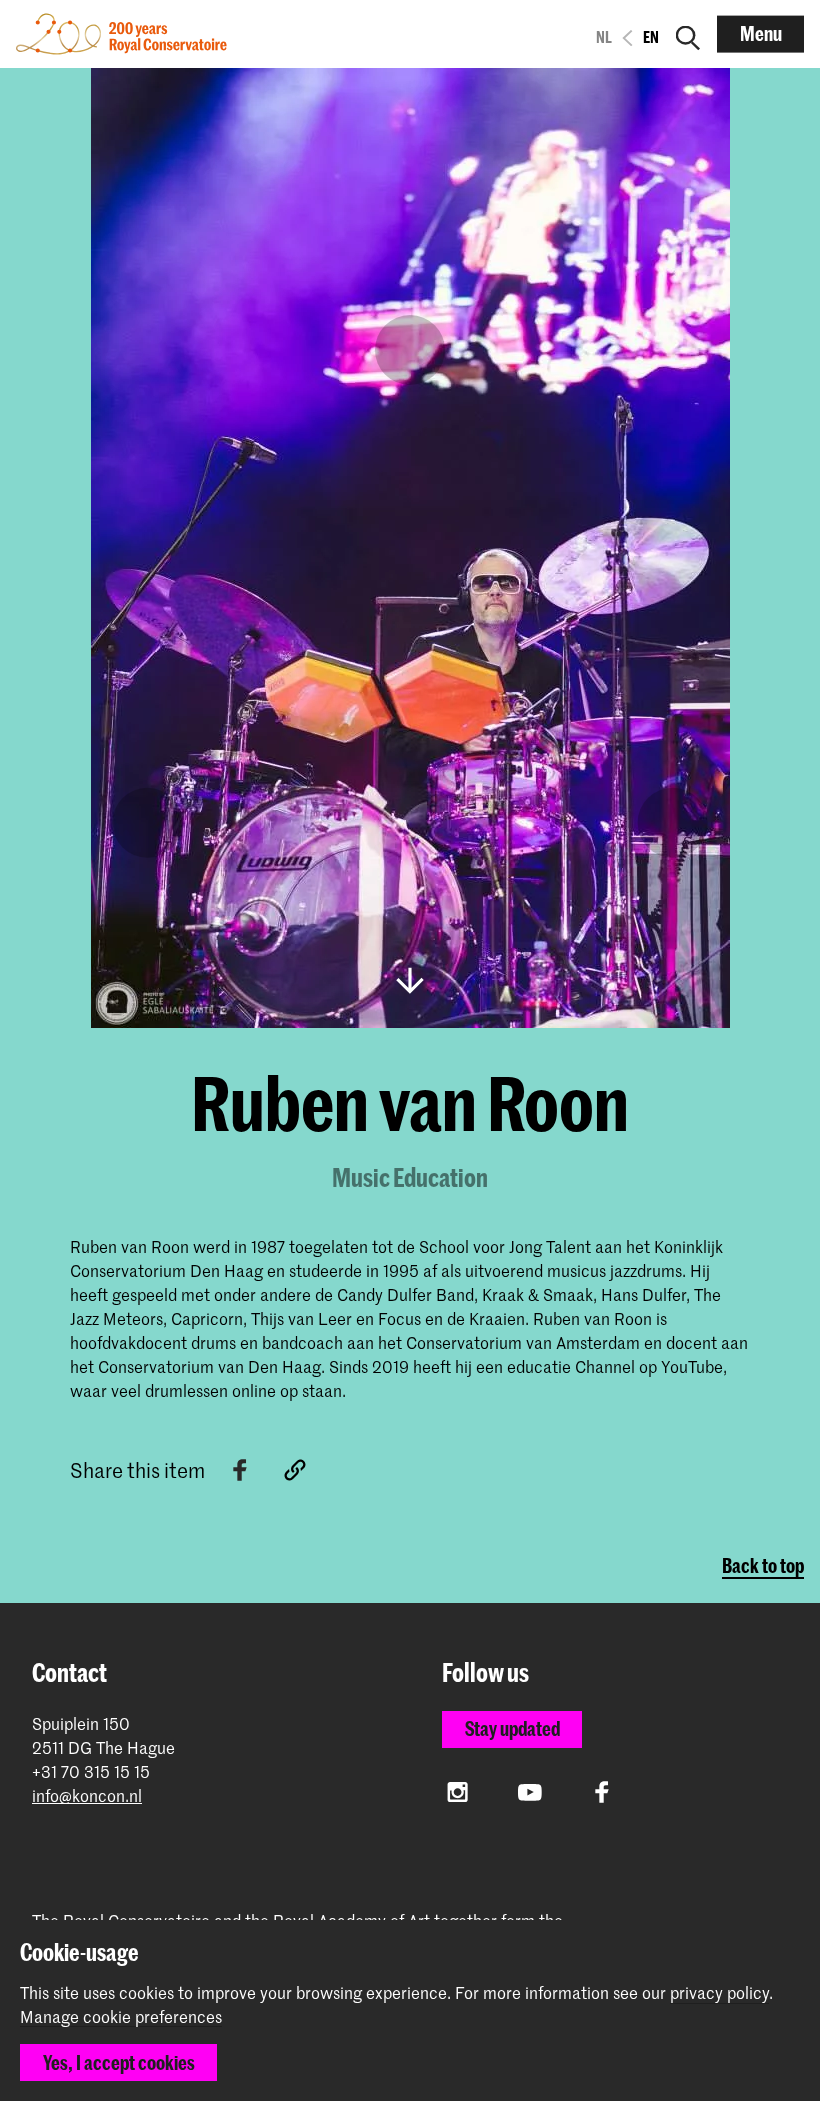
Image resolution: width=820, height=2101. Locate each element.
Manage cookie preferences (121, 2017)
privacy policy (719, 1992)
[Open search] (688, 34)
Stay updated (512, 1728)
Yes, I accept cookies (119, 2062)
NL (604, 37)
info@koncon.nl (87, 1795)
